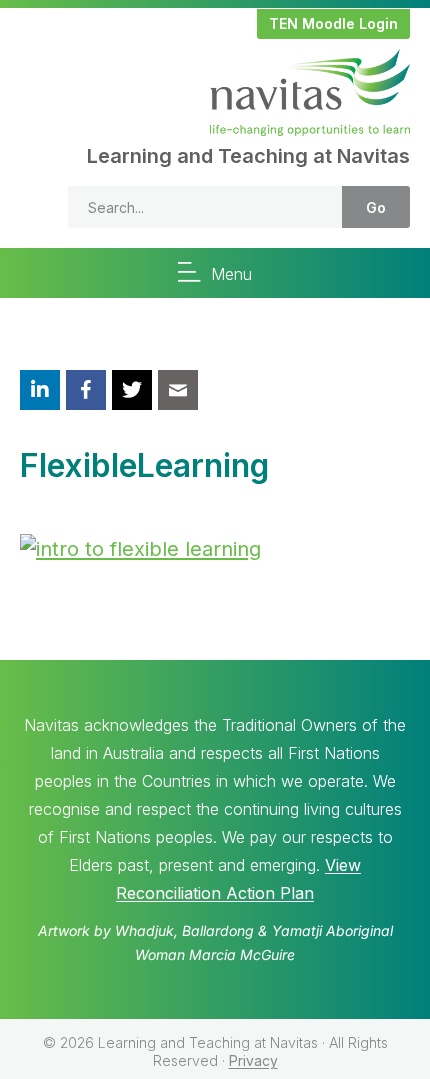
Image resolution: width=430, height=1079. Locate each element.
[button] (333, 24)
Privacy (253, 1060)
